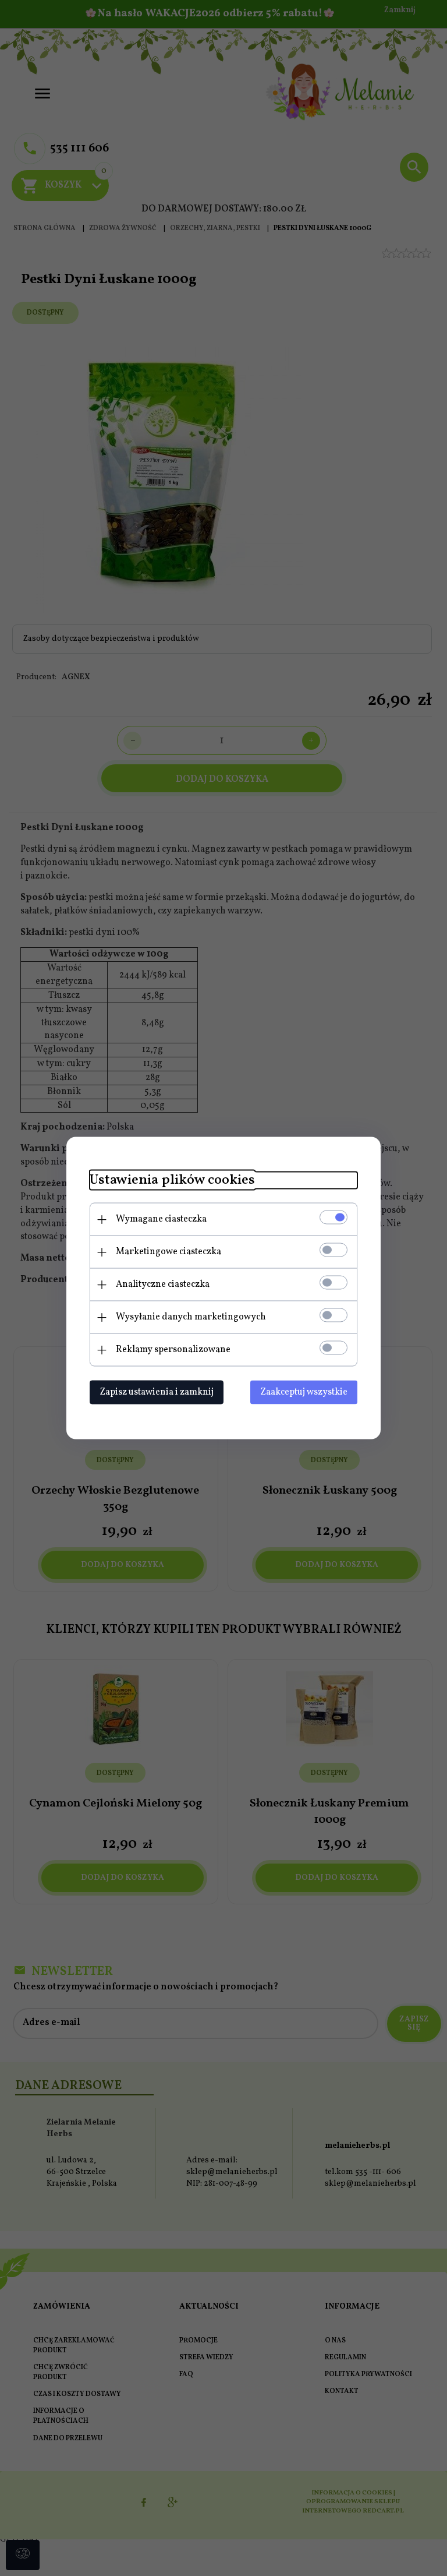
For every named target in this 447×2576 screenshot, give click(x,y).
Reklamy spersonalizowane (173, 1350)
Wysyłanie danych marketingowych (191, 1317)
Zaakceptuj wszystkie (304, 1392)
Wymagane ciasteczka (161, 1219)
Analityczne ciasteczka (163, 1285)
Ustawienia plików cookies (172, 1181)
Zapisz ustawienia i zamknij (157, 1392)
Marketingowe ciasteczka (168, 1252)
